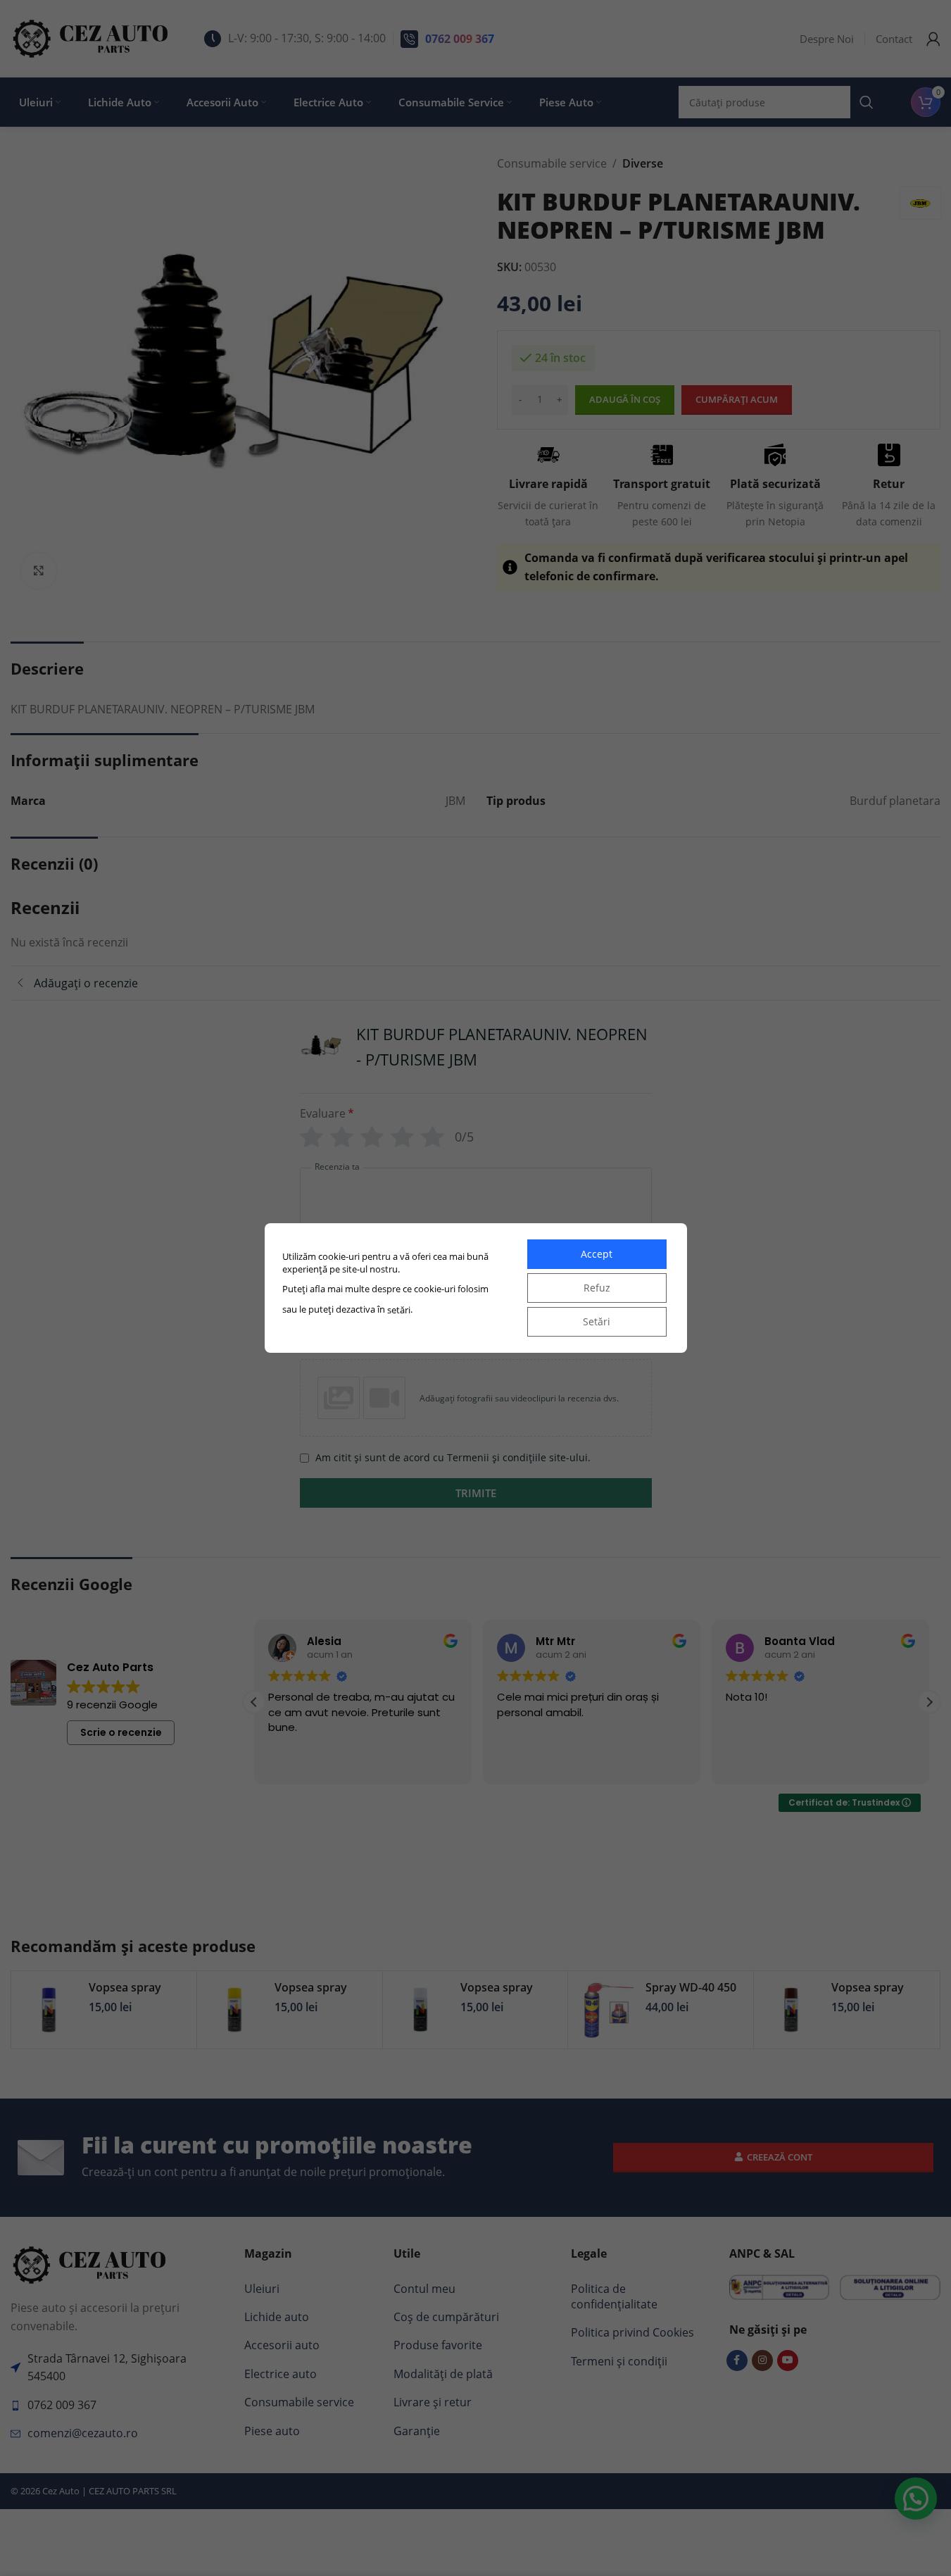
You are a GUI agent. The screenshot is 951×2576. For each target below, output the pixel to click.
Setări (597, 1321)
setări (399, 1310)
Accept (597, 1254)
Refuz (597, 1288)
